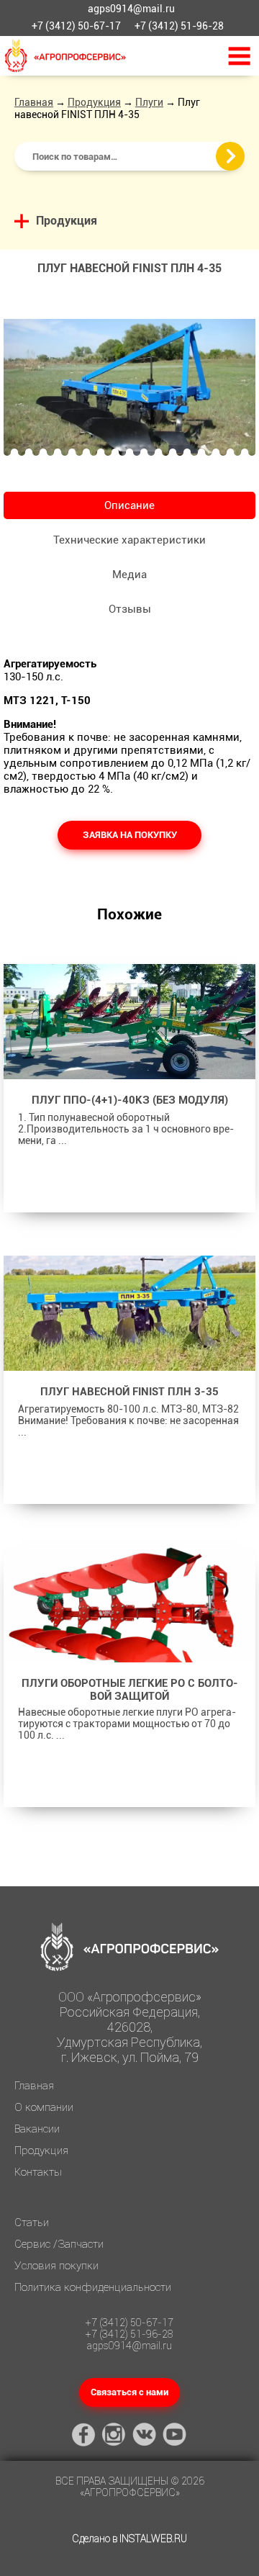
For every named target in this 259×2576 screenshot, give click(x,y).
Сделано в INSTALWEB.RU (129, 2539)
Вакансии (37, 2129)
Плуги (149, 102)
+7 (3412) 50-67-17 (76, 26)
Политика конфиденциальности (93, 2287)
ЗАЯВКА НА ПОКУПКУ (130, 835)
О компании (44, 2107)
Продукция (94, 102)
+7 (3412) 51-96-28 (179, 26)
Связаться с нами (129, 2392)
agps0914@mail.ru (131, 9)
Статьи (32, 2223)
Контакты (38, 2172)
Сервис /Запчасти (59, 2244)
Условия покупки (56, 2266)
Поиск (230, 156)
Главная (34, 102)
